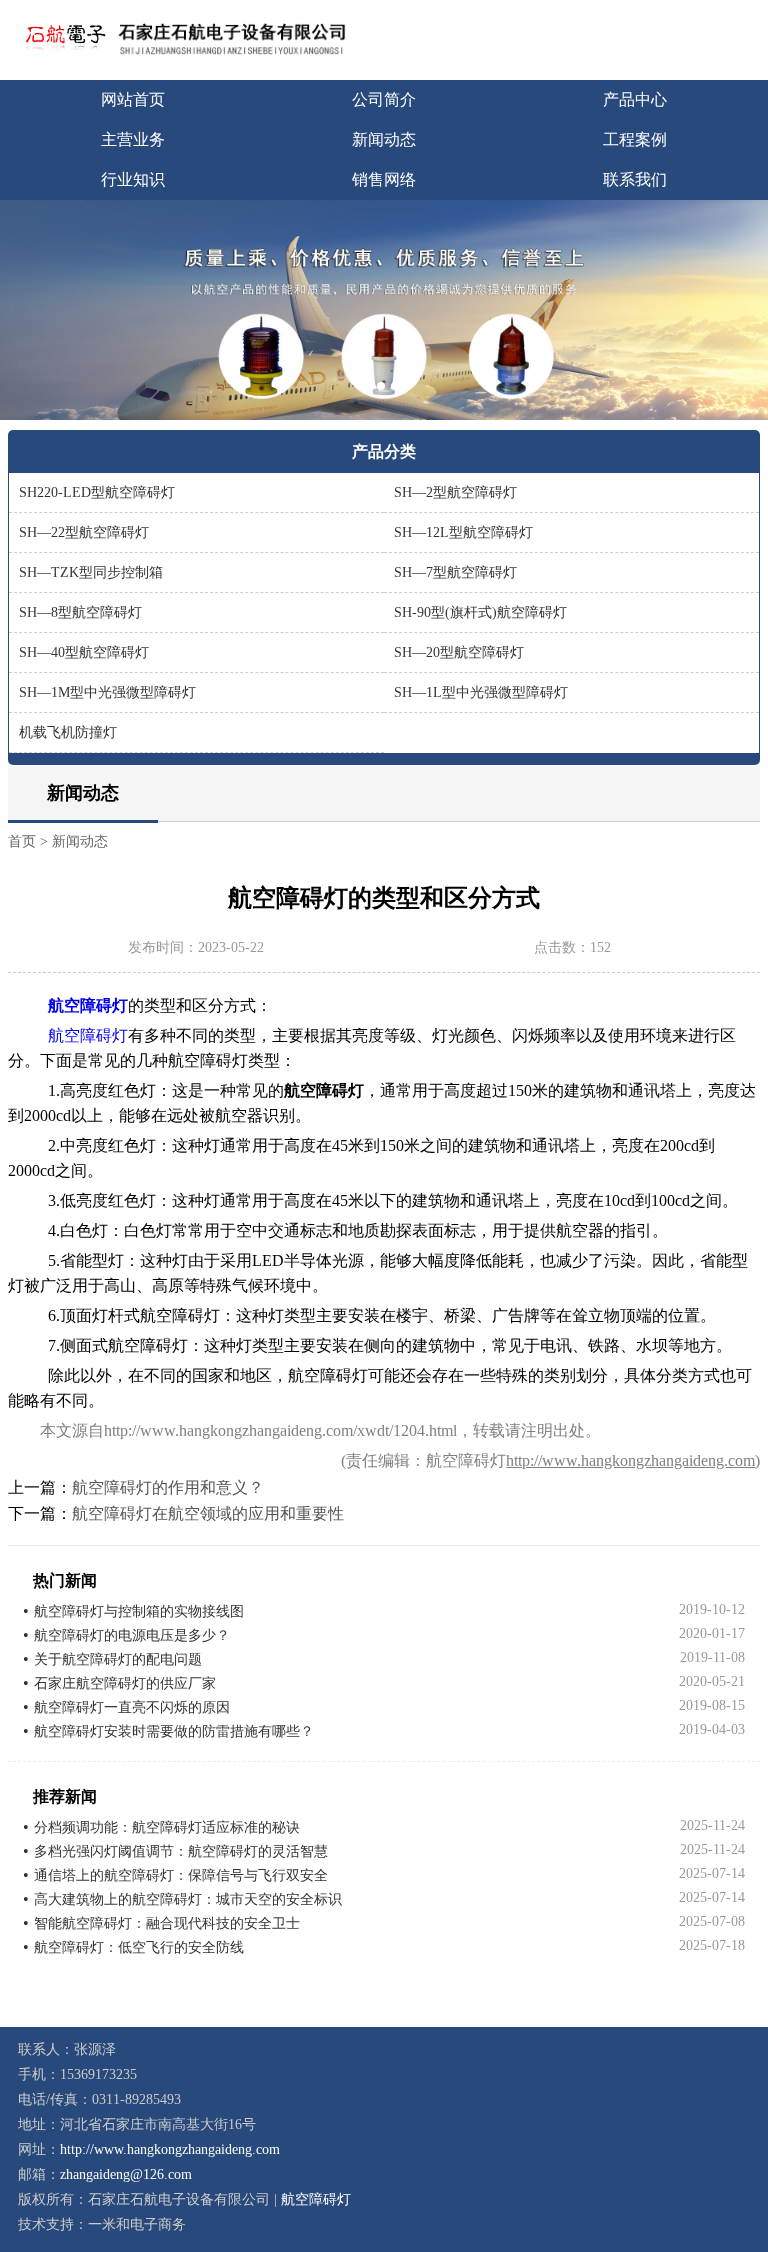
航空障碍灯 (88, 1035)
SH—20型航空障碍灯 (459, 652)
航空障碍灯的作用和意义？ (168, 1487)
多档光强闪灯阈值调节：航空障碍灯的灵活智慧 (181, 1851)
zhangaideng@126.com (126, 2174)
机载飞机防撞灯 (68, 732)
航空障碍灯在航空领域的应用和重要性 (208, 1513)
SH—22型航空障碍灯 (84, 532)
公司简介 (384, 99)
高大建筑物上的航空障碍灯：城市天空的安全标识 (188, 1899)
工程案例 (635, 139)
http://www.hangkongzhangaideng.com (630, 1460)
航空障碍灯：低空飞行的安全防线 (139, 1947)
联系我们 (635, 179)
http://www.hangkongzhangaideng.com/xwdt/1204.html (280, 1430)
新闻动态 (384, 139)
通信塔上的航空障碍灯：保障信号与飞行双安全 (181, 1875)
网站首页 (133, 99)
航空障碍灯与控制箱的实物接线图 (139, 1611)
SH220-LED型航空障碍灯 (97, 492)
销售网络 (384, 179)
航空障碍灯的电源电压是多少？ (132, 1635)
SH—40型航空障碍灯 (84, 652)
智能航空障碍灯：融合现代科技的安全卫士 (167, 1923)
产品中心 (635, 99)
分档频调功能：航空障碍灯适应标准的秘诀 (167, 1827)
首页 (22, 841)
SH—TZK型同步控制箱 (91, 572)
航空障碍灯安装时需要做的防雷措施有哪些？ (174, 1731)
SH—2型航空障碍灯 (455, 492)
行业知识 (133, 179)
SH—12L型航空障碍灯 (463, 532)
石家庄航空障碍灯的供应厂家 (125, 1683)
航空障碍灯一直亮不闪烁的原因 (132, 1707)
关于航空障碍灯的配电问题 (118, 1659)
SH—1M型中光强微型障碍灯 (107, 692)
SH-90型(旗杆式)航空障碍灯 (480, 612)
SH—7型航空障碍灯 (455, 572)
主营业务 (133, 139)
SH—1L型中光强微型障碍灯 (481, 692)
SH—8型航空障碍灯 (80, 612)
